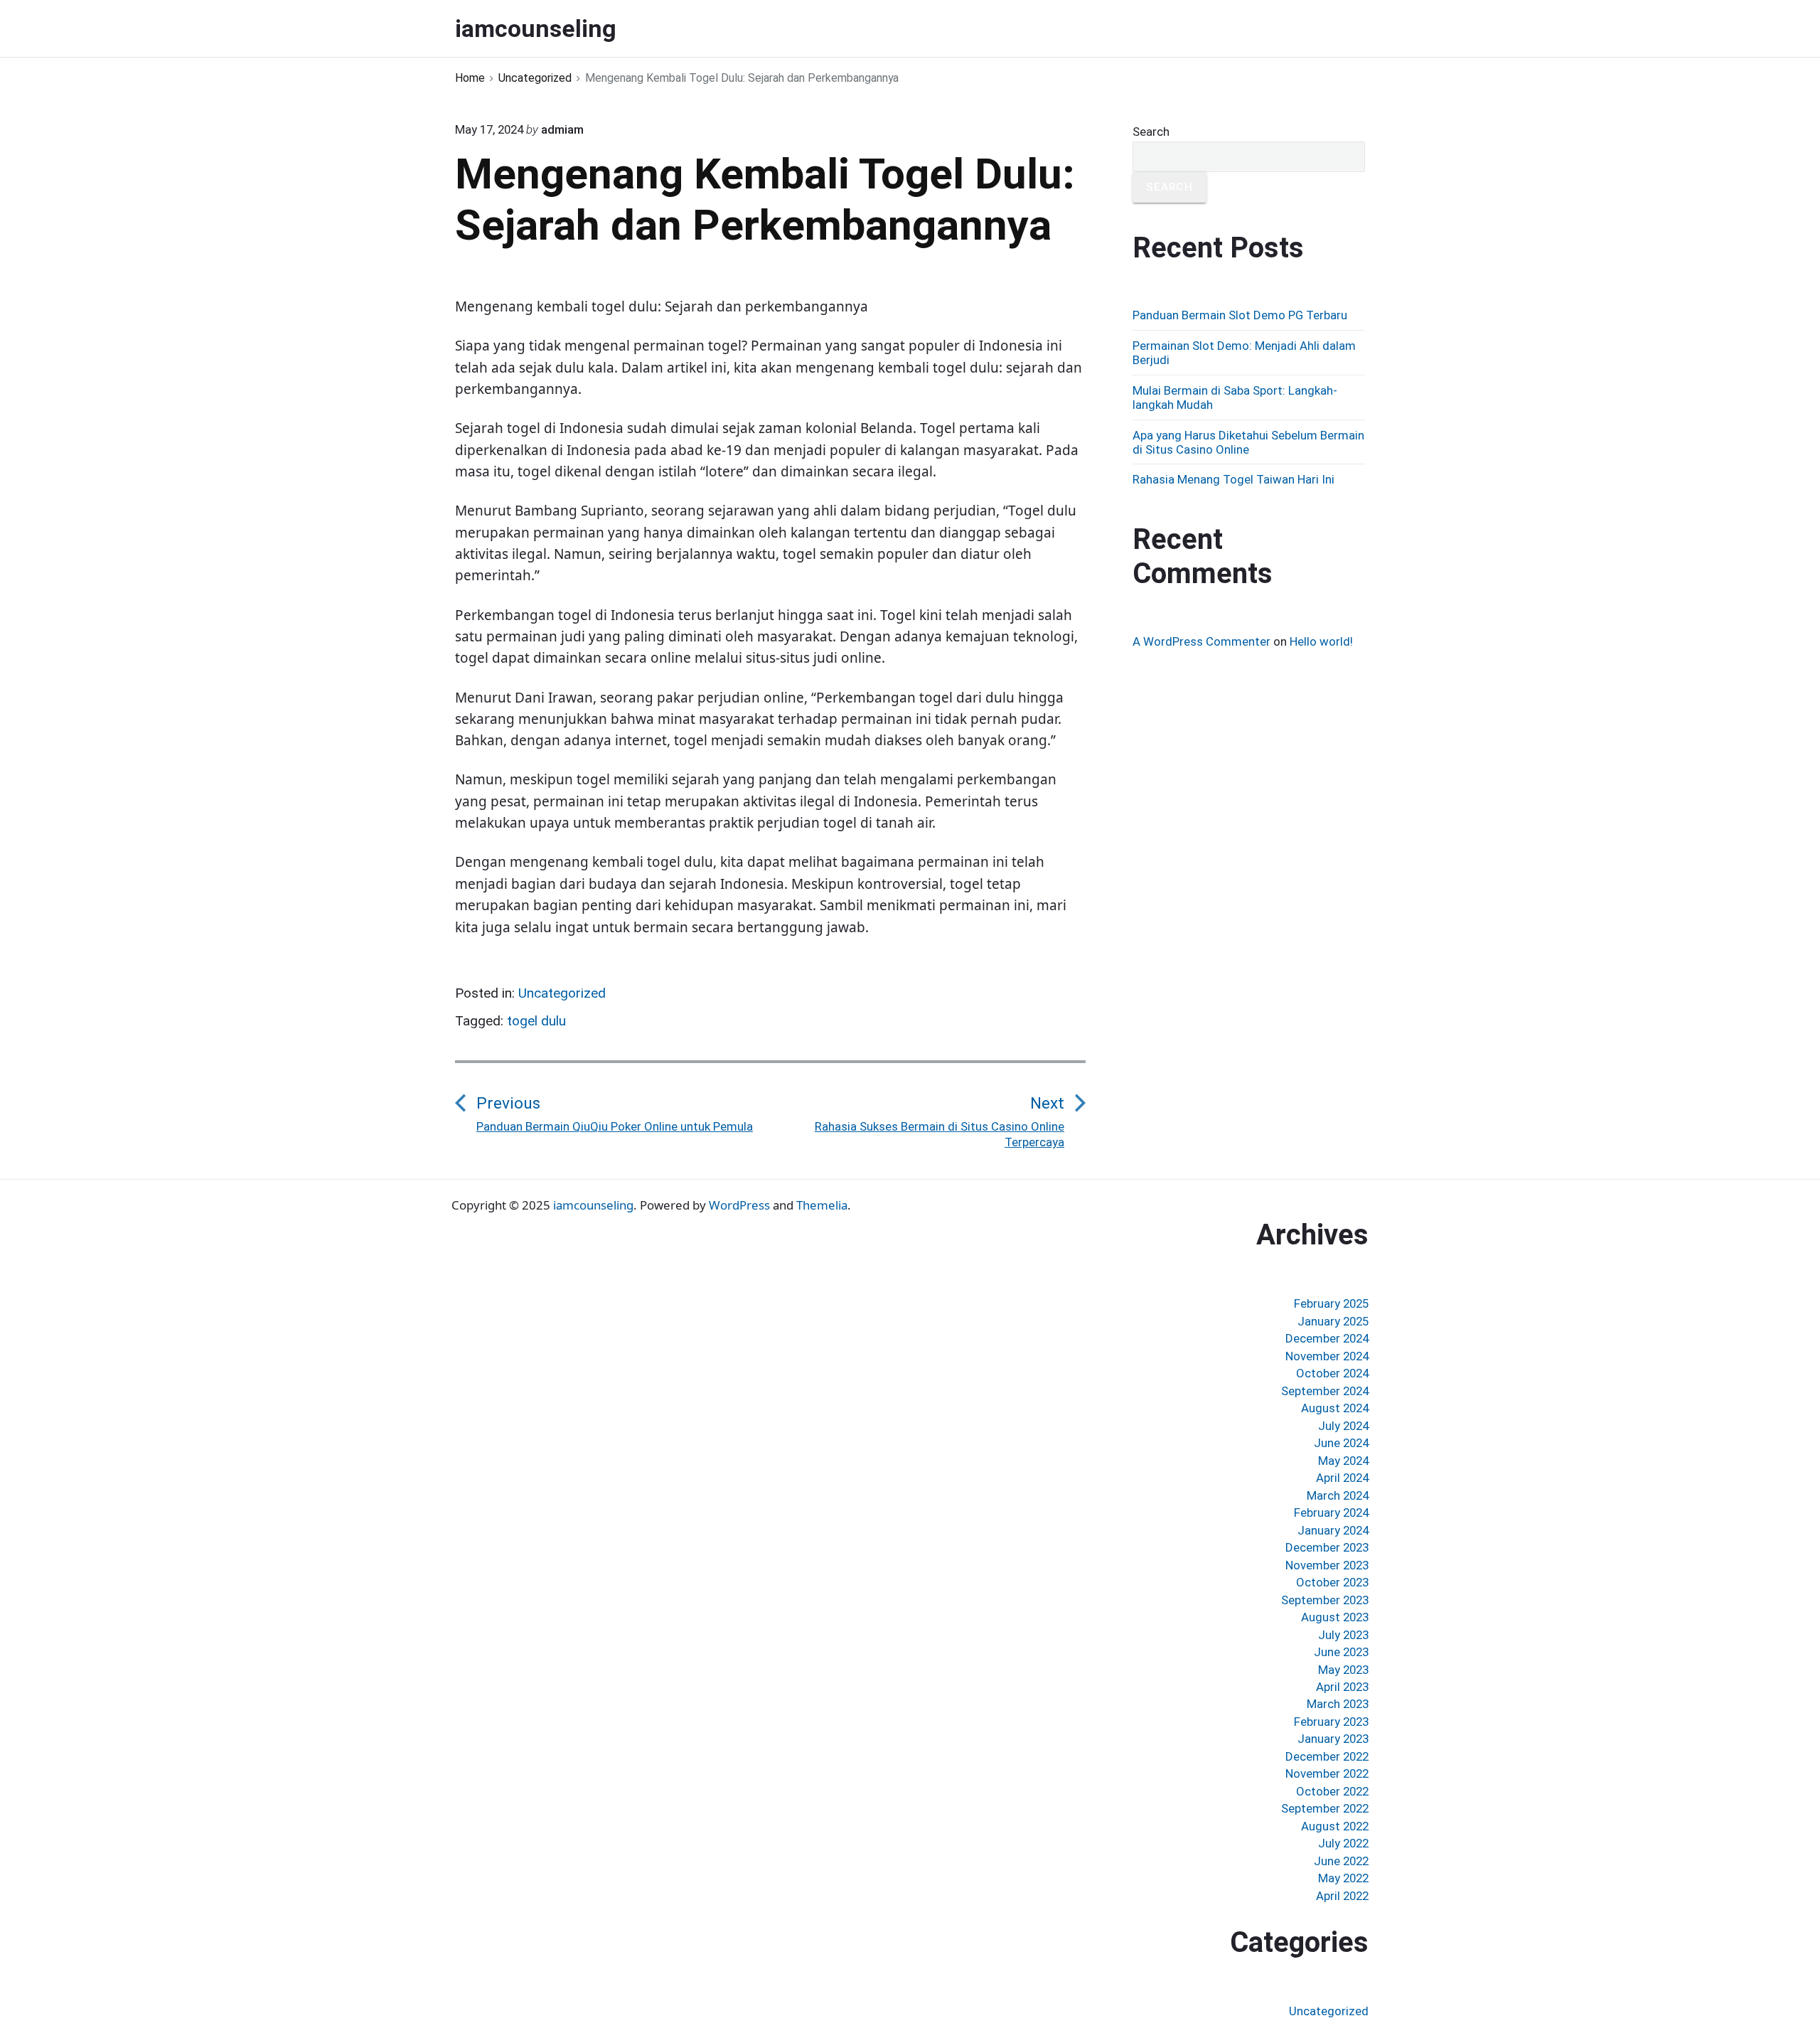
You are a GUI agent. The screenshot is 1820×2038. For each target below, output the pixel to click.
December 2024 (1327, 1338)
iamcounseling (593, 1205)
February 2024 (1331, 1513)
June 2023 (1341, 1652)
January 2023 (1333, 1739)
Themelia (822, 1205)
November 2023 (1327, 1565)
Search (1151, 132)
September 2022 (1325, 1808)
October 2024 (1332, 1373)
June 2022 (1341, 1861)
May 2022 (1343, 1878)
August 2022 (1335, 1826)
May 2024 (1343, 1461)
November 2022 (1327, 1773)
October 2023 (1332, 1582)
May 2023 (1343, 1670)
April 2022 (1342, 1896)
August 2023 (1335, 1617)
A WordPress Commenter (1201, 641)
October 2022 (1332, 1791)
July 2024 (1343, 1426)
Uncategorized (562, 993)
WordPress (739, 1205)
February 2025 (1331, 1303)
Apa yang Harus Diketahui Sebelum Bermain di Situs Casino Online (1248, 442)
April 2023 (1342, 1687)
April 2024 (1342, 1478)
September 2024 (1325, 1391)
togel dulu (536, 1021)
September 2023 (1325, 1600)
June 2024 (1341, 1443)
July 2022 (1343, 1843)
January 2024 (1333, 1530)
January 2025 (1333, 1321)
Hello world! (1321, 641)
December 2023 (1327, 1547)
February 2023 (1331, 1722)
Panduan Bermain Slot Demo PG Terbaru (1240, 315)
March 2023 (1338, 1704)
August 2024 (1335, 1408)
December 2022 (1327, 1756)
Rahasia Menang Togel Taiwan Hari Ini (1233, 479)
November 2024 (1327, 1356)
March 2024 (1338, 1495)
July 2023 (1343, 1635)
